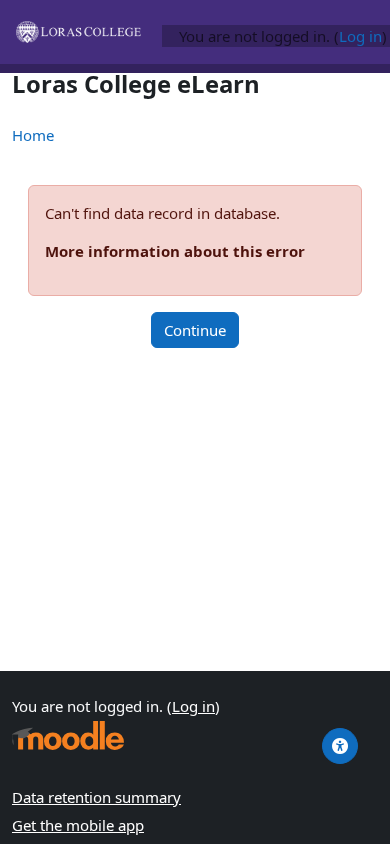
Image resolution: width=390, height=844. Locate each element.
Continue (195, 330)
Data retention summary (96, 797)
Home (33, 135)
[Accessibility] (340, 746)
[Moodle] (68, 735)
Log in (360, 36)
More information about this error (175, 251)
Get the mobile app (78, 825)
